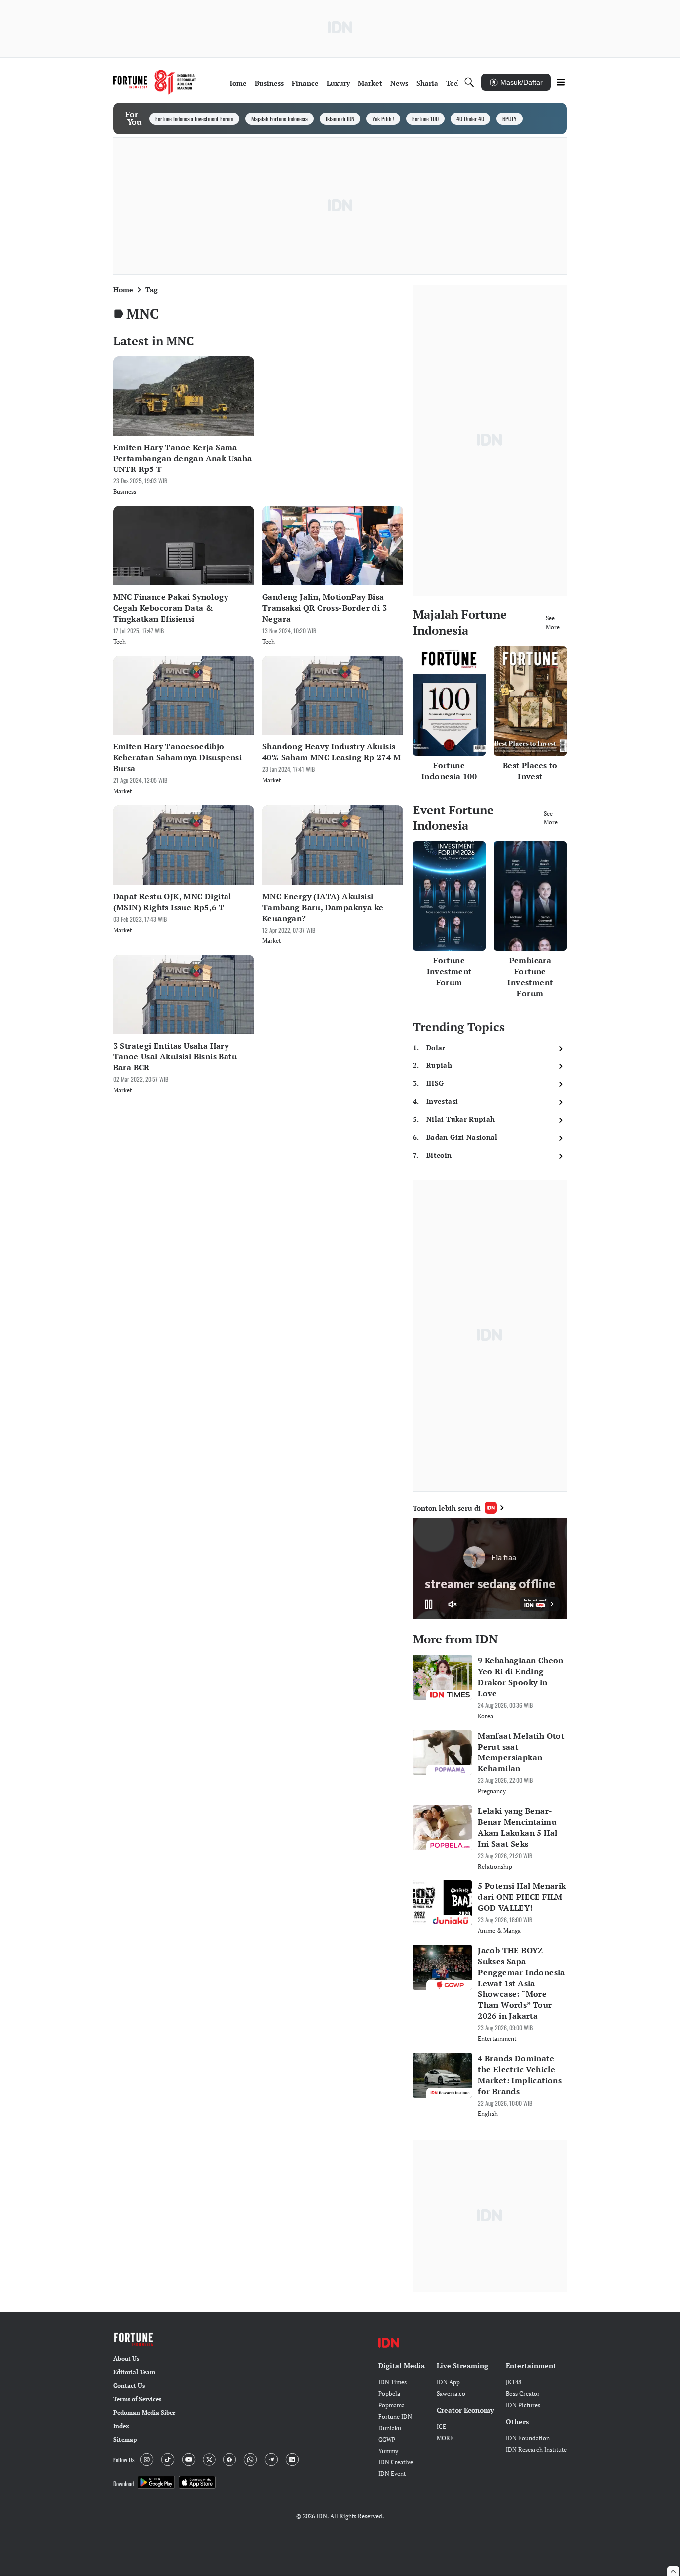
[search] (469, 82)
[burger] (561, 82)
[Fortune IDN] (155, 82)
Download (124, 2484)
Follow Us (124, 2460)
